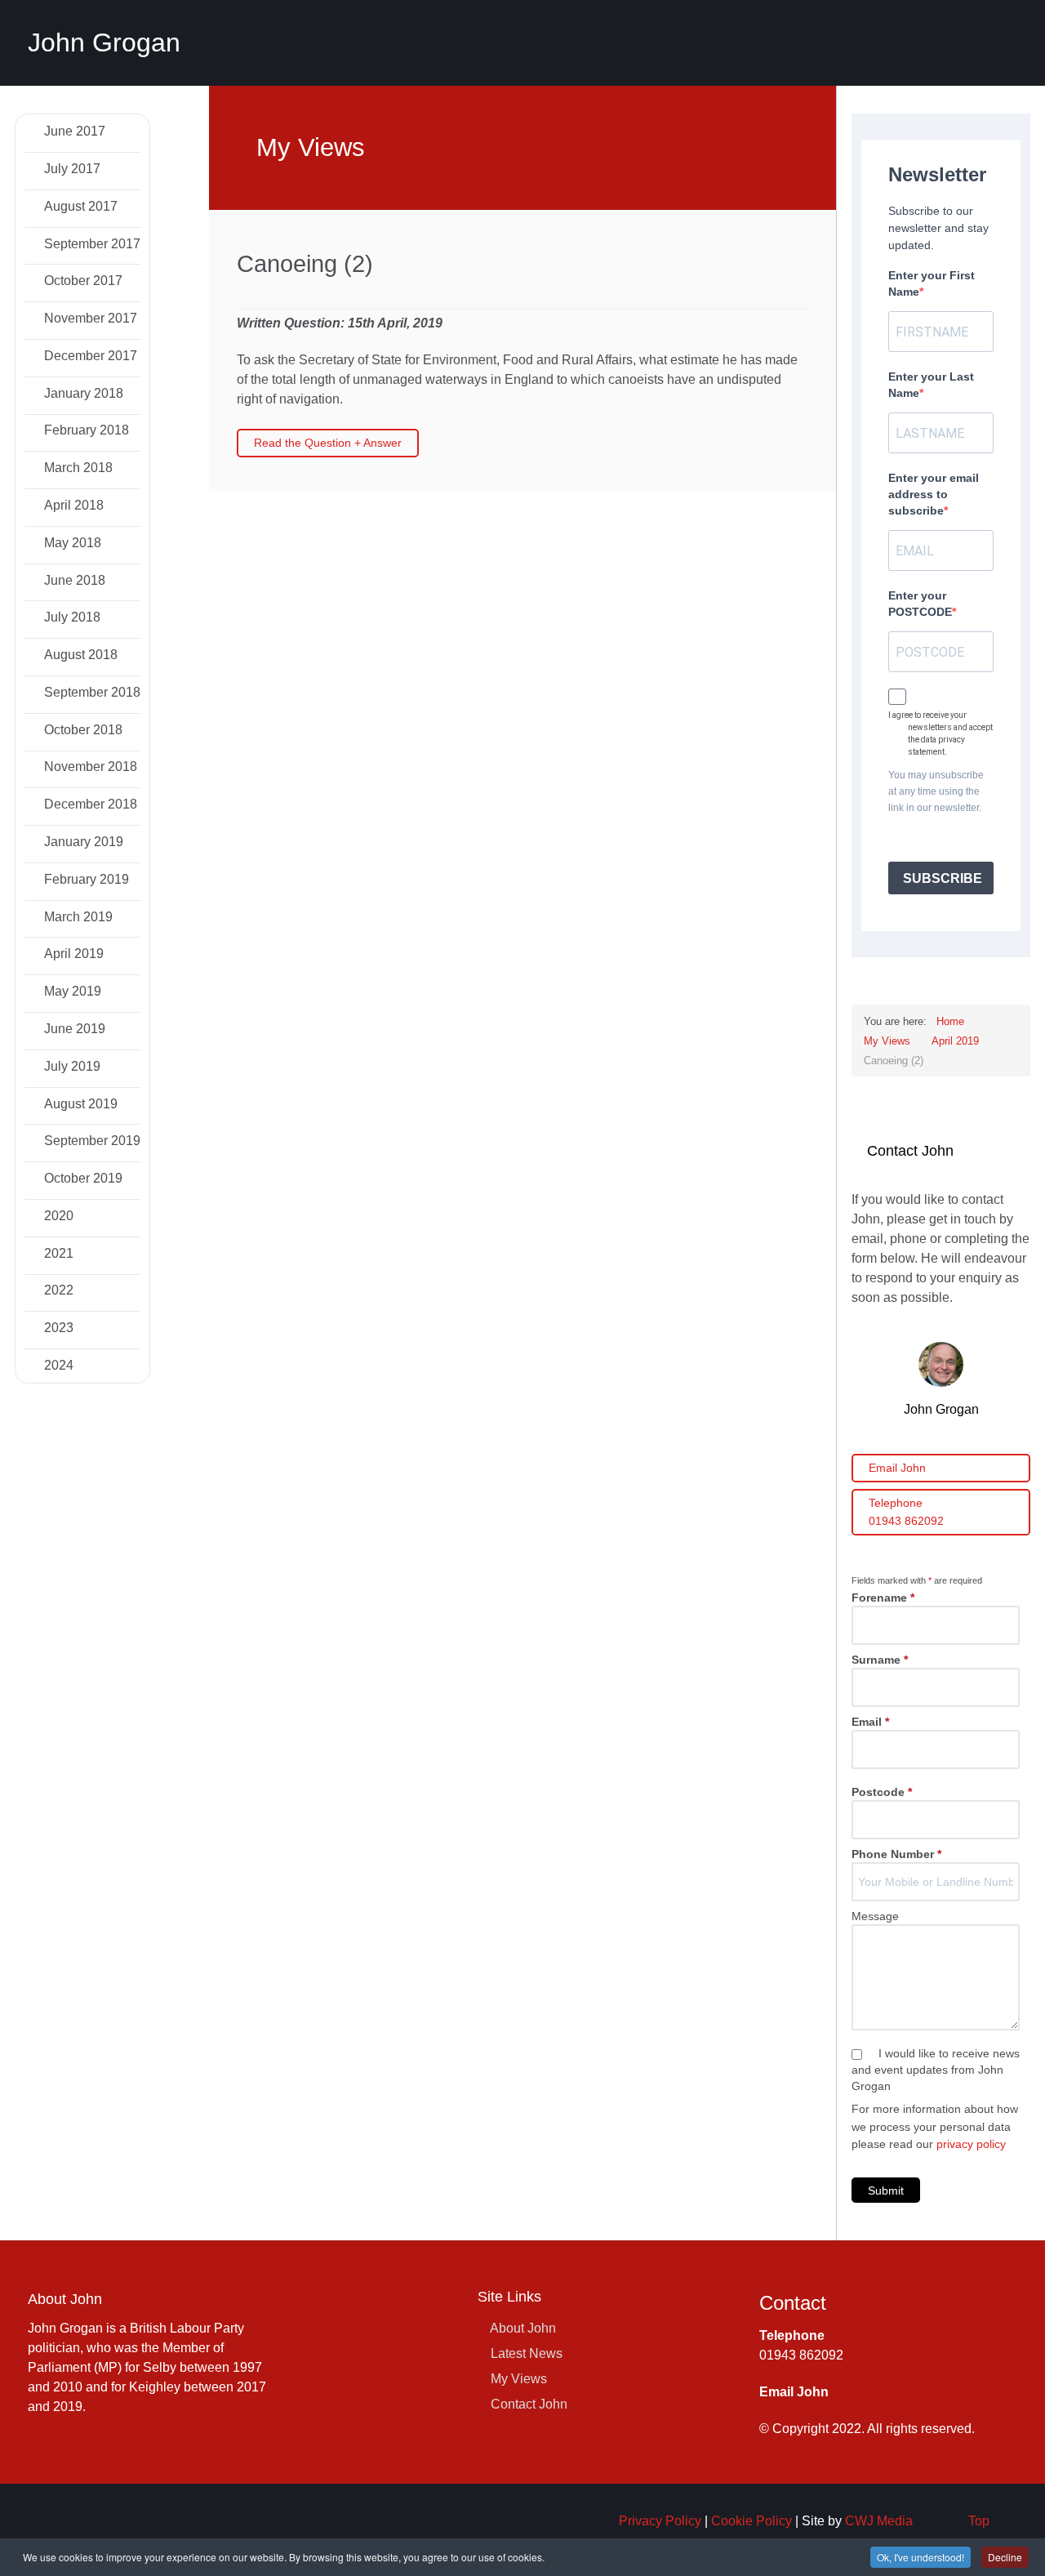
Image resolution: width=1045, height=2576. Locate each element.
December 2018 (89, 804)
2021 (57, 1253)
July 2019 (71, 1066)
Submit (886, 2190)
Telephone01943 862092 (906, 1512)
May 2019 (71, 991)
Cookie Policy (752, 2521)
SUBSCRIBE (943, 878)
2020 (57, 1216)
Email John (897, 1468)
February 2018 (85, 430)
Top (979, 2521)
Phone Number (896, 1854)
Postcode (882, 1792)
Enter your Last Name (931, 385)
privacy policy (971, 2144)
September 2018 (91, 692)
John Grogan (104, 42)
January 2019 (82, 842)
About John (523, 2328)
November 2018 (89, 767)
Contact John (529, 2404)
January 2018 (82, 393)
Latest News (527, 2353)
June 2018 (73, 580)
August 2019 (79, 1104)
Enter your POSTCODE (920, 604)
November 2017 (89, 318)
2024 (57, 1365)
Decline (1005, 2557)
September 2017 (91, 244)
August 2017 (79, 206)
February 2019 (85, 879)
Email (870, 1722)
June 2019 (73, 1029)
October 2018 (82, 730)
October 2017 (82, 281)
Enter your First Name (932, 283)
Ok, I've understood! (920, 2557)
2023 (57, 1328)
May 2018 (71, 543)
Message (875, 1916)
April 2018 (72, 505)
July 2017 (71, 169)
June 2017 (73, 131)
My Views (519, 2379)
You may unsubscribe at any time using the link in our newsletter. (936, 791)
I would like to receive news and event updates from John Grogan (936, 2070)
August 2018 (79, 655)
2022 (57, 1290)
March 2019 (77, 917)
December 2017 (89, 356)
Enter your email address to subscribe (934, 494)
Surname (880, 1660)
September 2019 (91, 1141)
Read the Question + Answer (328, 443)
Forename (883, 1598)
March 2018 (77, 468)
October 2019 (82, 1178)
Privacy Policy (660, 2521)
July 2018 (71, 617)
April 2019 (72, 954)
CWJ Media (879, 2521)
